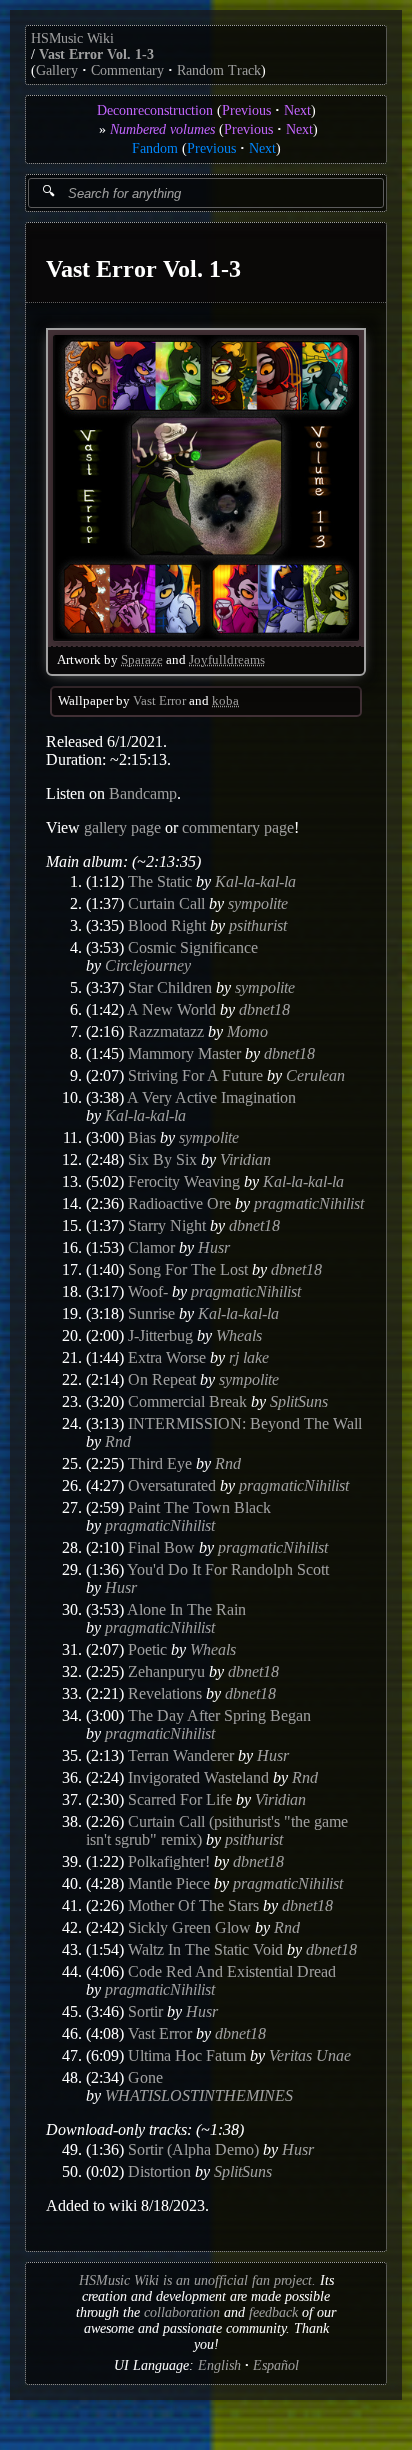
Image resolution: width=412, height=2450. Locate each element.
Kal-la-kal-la (255, 881)
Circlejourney (148, 965)
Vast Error (159, 701)
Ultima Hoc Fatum (187, 2055)
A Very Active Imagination (211, 1097)
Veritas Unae (310, 2055)
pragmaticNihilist (309, 1203)
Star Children (170, 987)
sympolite (258, 903)
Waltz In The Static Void (205, 1949)
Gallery (57, 70)
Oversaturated (172, 1485)
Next (297, 110)
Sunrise (151, 1313)
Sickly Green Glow (189, 1927)
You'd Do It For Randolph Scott (228, 1569)
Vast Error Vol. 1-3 (96, 54)
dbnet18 (264, 1009)
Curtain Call (166, 903)
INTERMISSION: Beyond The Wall (245, 1423)
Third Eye (160, 1463)
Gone (145, 2077)
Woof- (148, 1291)
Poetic (147, 1649)
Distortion (159, 2171)
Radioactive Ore (179, 1203)
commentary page (238, 827)
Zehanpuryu (166, 1671)
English (219, 2365)
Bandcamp (143, 793)
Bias (142, 1137)
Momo (247, 1031)
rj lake (249, 1357)
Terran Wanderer (181, 1755)
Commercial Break (187, 1401)
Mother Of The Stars (193, 1905)
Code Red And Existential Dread (232, 1971)
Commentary (127, 70)
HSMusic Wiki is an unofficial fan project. (197, 2280)
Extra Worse (167, 1357)
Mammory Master (184, 1053)
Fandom (155, 148)
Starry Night (167, 1225)
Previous (246, 110)
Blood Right (167, 925)
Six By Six (162, 1159)
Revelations (165, 1693)
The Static (160, 881)
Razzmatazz (166, 1031)
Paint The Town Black (199, 1507)
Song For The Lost (188, 1269)
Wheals (239, 1335)
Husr (214, 1247)
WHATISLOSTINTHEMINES (199, 2095)
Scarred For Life (180, 1799)
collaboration (182, 2312)
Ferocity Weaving (184, 1181)
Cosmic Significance (193, 947)
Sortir (145, 2011)
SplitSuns (299, 1401)
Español (276, 2365)
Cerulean (315, 1075)
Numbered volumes (162, 129)
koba (225, 701)
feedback (273, 2312)
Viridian (245, 1159)
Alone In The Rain (186, 1609)
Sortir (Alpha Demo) (193, 2149)
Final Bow (161, 1547)
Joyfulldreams (227, 660)
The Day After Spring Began (219, 1715)
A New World (171, 1009)
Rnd (118, 1441)
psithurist (258, 925)
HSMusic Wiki (72, 38)
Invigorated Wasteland (198, 1777)
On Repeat (162, 1379)
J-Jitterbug (160, 1335)
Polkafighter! (169, 1861)
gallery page (122, 827)
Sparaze (142, 660)
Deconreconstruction (155, 110)
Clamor (151, 1247)
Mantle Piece (169, 1883)
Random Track (219, 70)
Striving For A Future (195, 1075)
